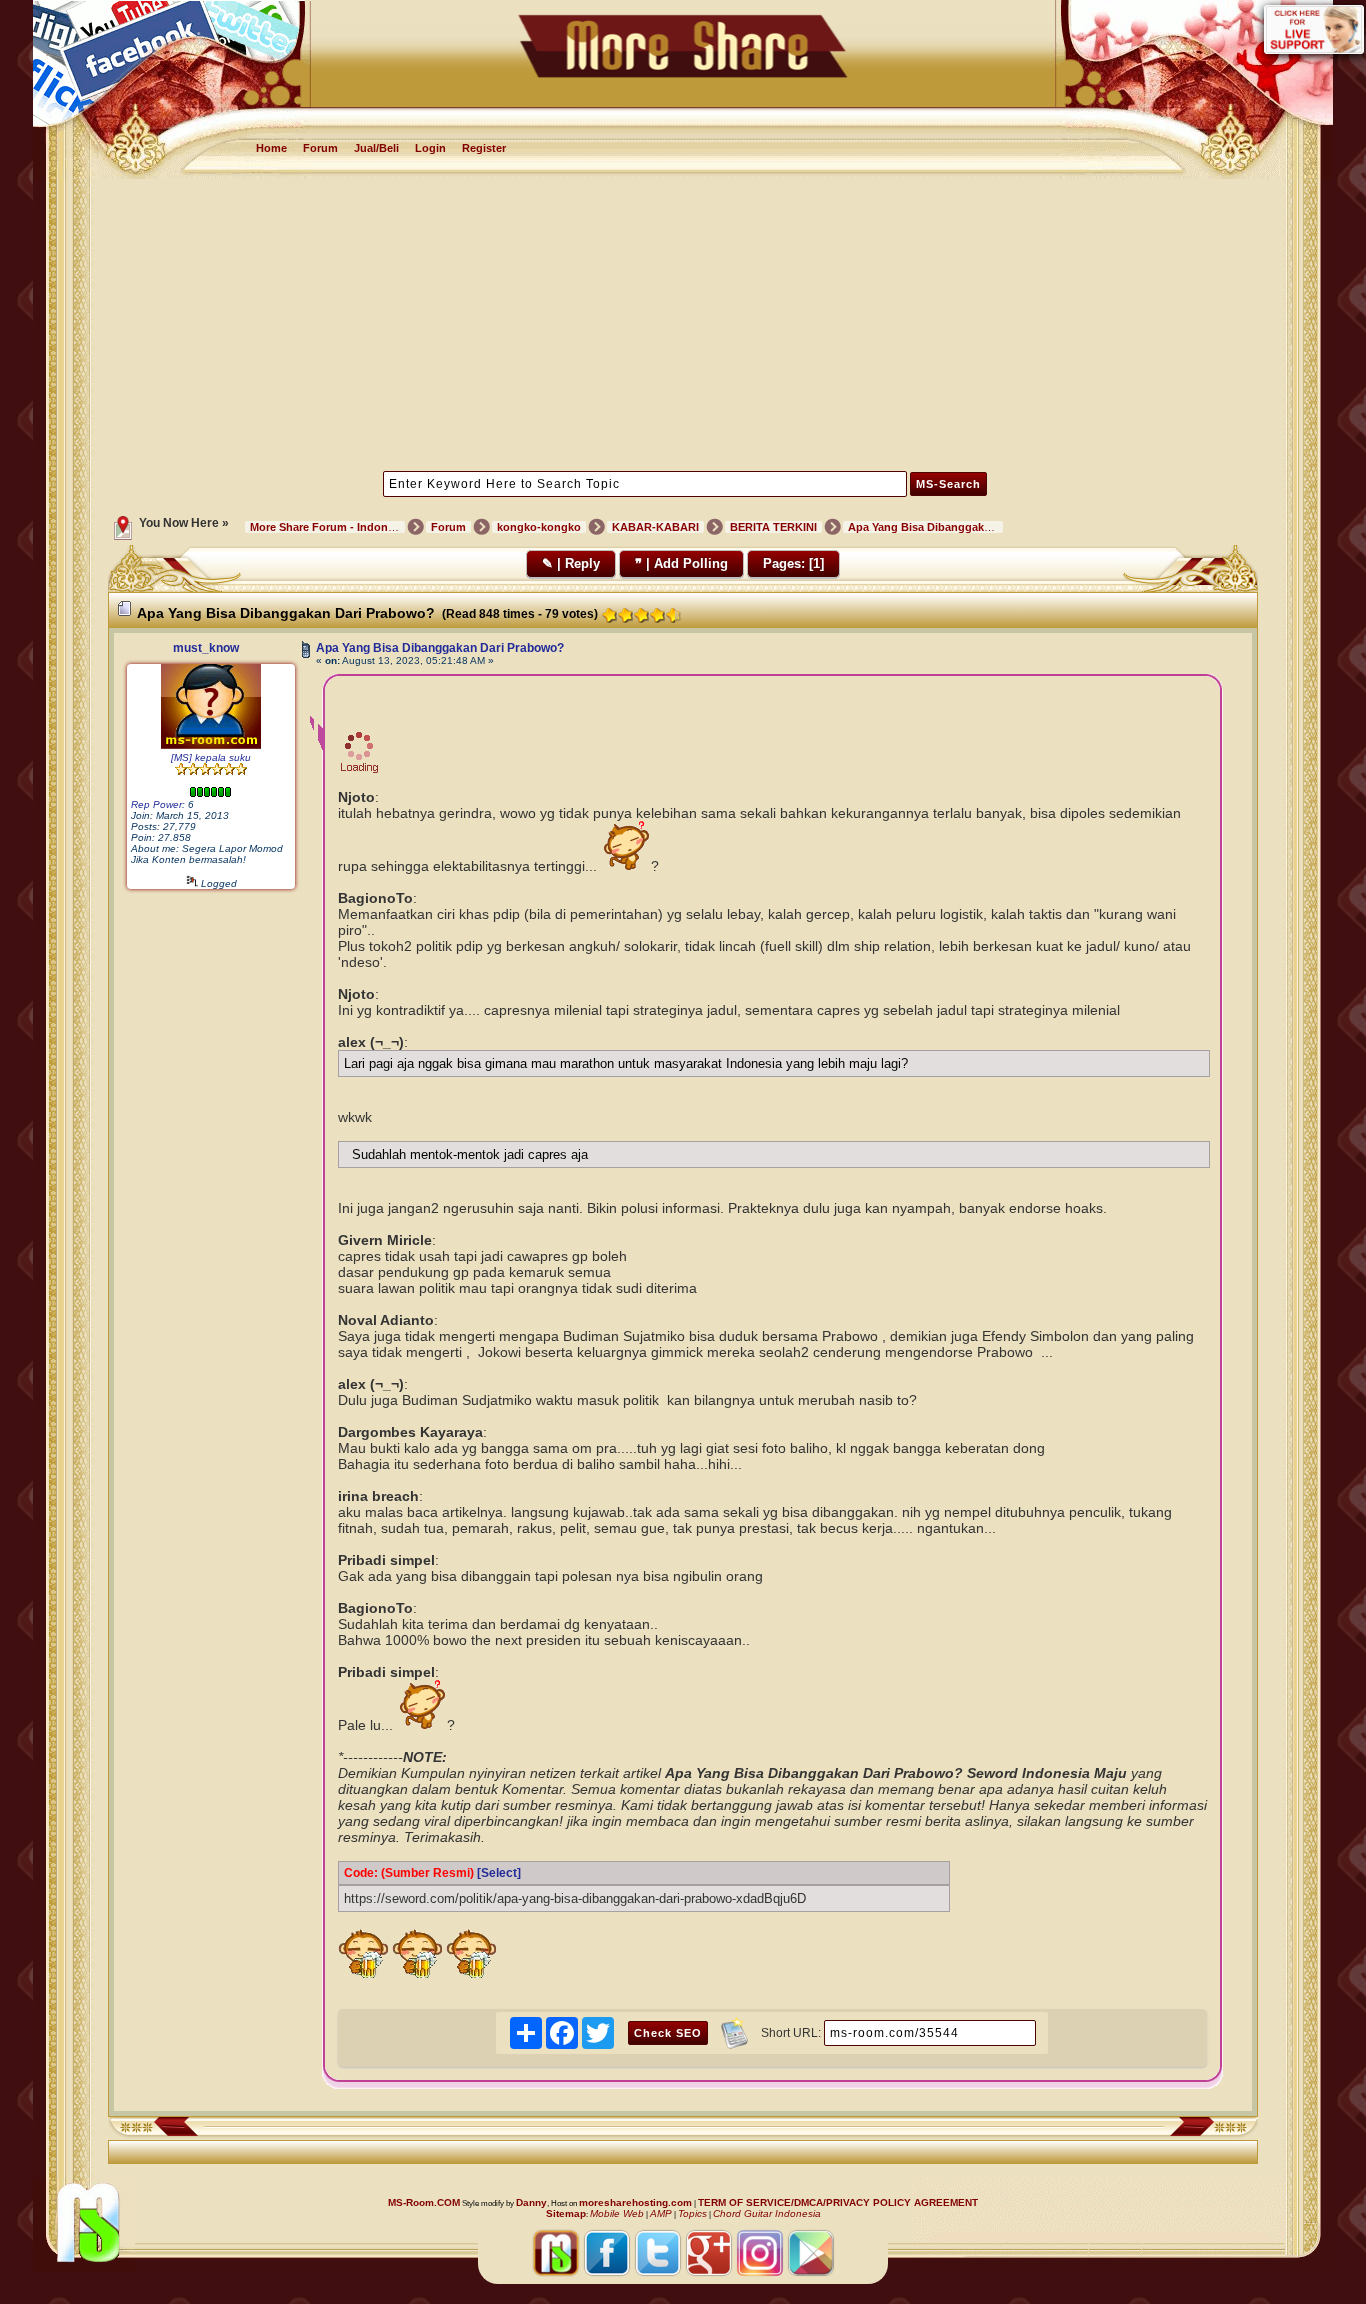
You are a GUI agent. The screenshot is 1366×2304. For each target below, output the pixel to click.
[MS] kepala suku (211, 757)
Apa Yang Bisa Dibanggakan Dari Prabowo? (440, 648)
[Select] (499, 1873)
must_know (206, 648)
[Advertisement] (683, 323)
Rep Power (156, 804)
